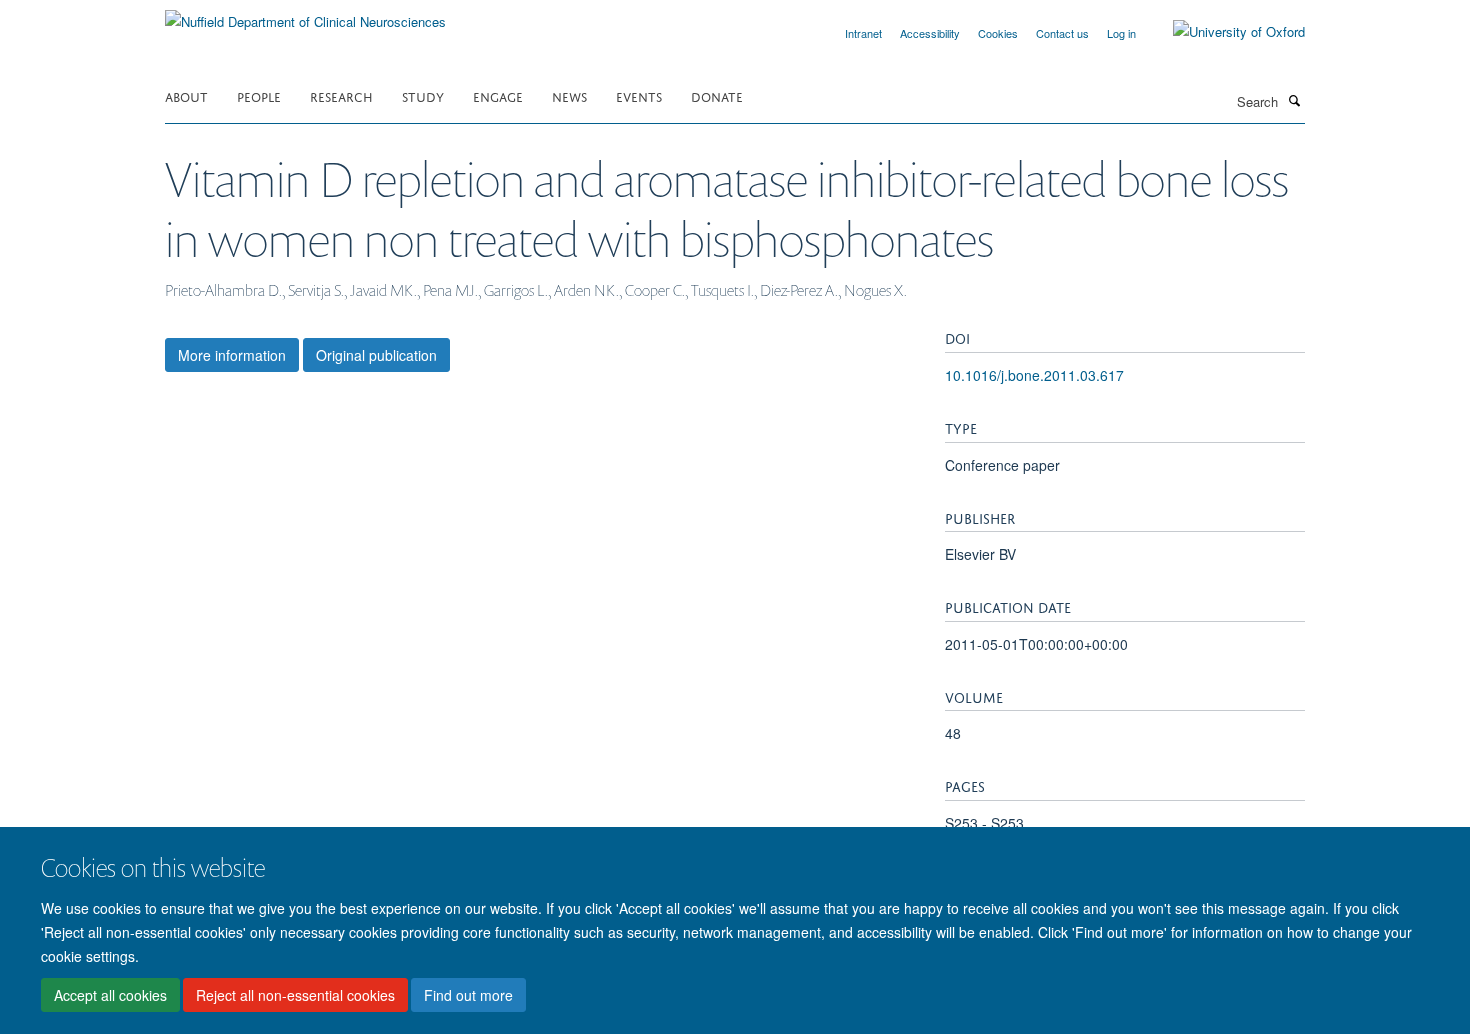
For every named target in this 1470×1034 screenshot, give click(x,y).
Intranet (863, 33)
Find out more (468, 995)
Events (639, 95)
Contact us (1062, 33)
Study (423, 95)
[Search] (1294, 100)
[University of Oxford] (1224, 32)
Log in (1121, 33)
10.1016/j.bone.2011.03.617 (1034, 375)
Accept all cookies (110, 995)
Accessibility (930, 33)
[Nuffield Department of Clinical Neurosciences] (305, 14)
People (259, 95)
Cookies (998, 33)
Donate (717, 95)
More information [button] (232, 355)
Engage (498, 95)
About (186, 95)
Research (341, 95)
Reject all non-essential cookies (295, 995)
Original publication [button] (376, 355)
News (569, 95)
